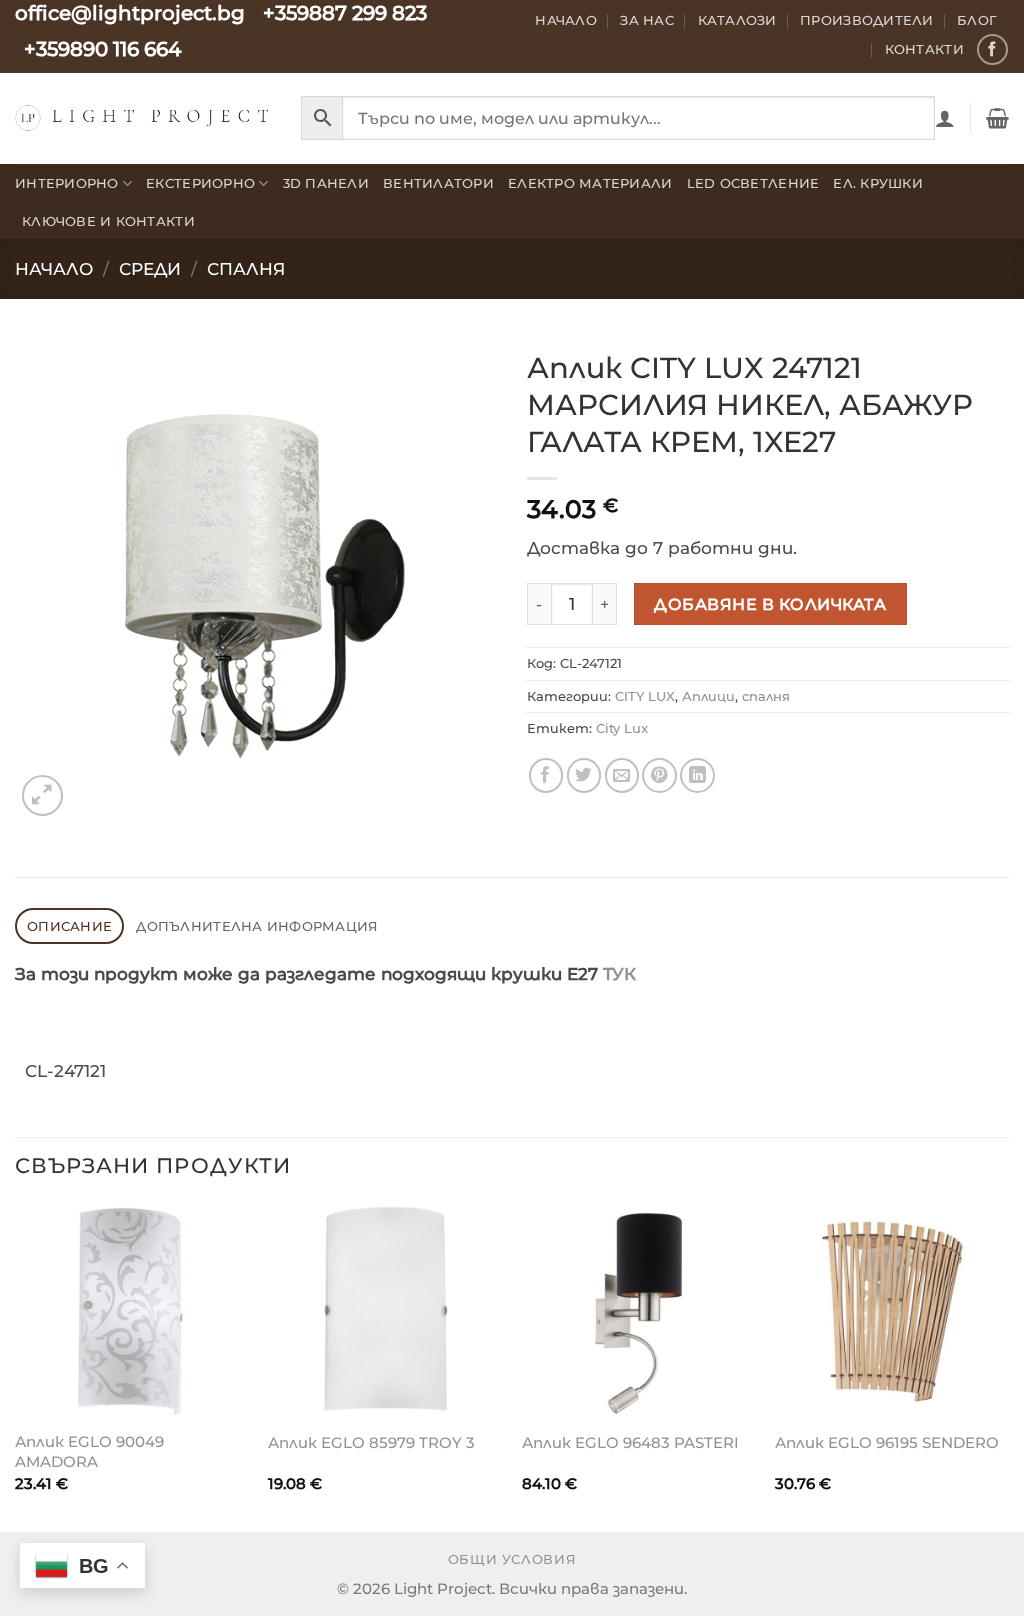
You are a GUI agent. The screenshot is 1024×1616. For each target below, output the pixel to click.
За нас (647, 20)
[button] (945, 118)
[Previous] (16, 1366)
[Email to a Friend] (622, 775)
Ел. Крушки (878, 183)
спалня (246, 269)
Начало (566, 20)
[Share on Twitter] (584, 775)
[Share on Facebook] (546, 775)
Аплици (708, 696)
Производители (867, 20)
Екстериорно (200, 183)
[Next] (1008, 1366)
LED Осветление (753, 183)
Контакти (924, 49)
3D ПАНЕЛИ (326, 183)
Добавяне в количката (770, 604)
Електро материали (590, 183)
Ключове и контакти (108, 221)
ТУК (619, 974)
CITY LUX (645, 696)
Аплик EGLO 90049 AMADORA (89, 1451)
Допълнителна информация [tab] (257, 926)
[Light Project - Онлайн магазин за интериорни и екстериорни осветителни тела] (143, 117)
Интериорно (67, 183)
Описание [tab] (69, 926)
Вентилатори (438, 183)
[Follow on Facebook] (992, 49)
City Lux (622, 728)
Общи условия (512, 1559)
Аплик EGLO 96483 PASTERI (630, 1442)
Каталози (737, 20)
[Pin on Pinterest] (659, 775)
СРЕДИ (150, 269)
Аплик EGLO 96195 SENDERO (887, 1442)
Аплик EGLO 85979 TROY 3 (371, 1442)
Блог (977, 20)
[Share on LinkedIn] (697, 775)
